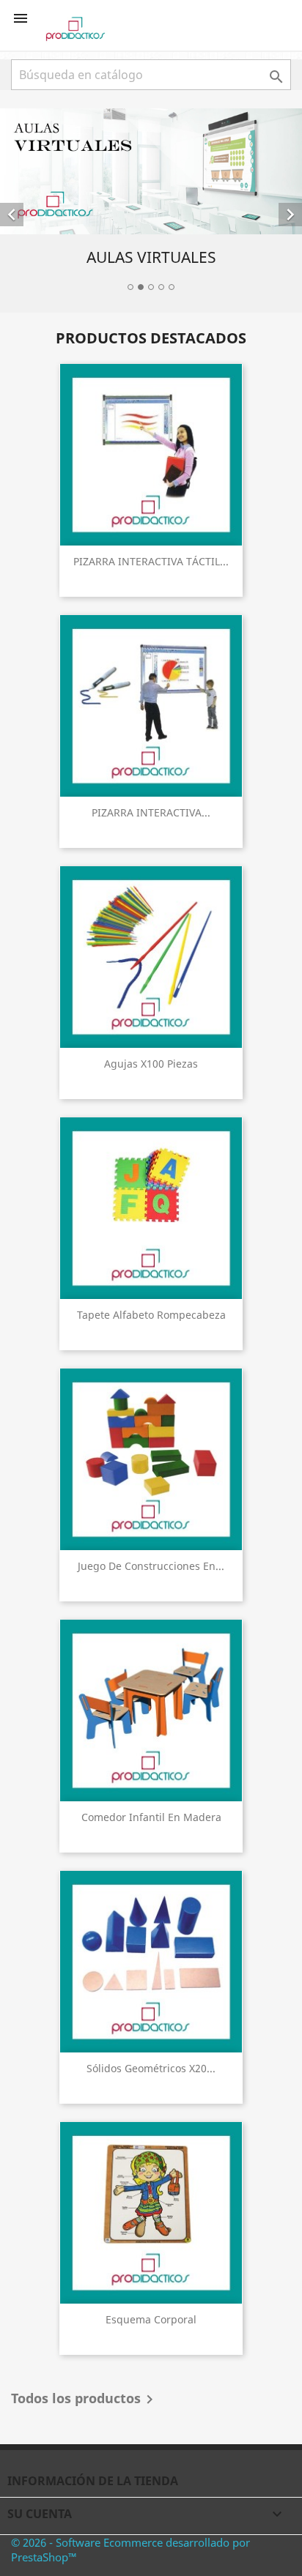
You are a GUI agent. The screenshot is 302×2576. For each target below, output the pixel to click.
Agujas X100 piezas (151, 1064)
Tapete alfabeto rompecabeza (151, 1315)
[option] (151, 202)
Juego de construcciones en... (151, 1566)
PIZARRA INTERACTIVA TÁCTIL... (151, 561)
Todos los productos (85, 2400)
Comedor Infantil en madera (151, 1817)
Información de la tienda (93, 2481)
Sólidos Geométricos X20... (151, 2068)
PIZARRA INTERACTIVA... (151, 812)
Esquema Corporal (151, 2319)
